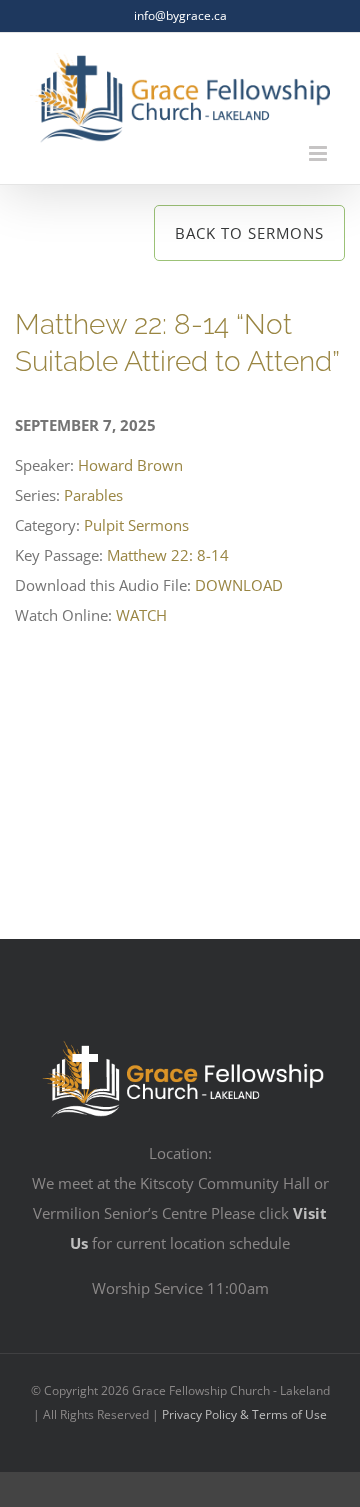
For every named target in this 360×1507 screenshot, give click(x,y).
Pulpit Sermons (136, 525)
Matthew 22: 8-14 (168, 555)
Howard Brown (130, 465)
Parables (93, 495)
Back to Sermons (249, 233)
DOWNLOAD (239, 585)
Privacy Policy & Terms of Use (244, 1414)
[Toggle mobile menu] (319, 153)
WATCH (141, 615)
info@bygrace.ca (180, 15)
